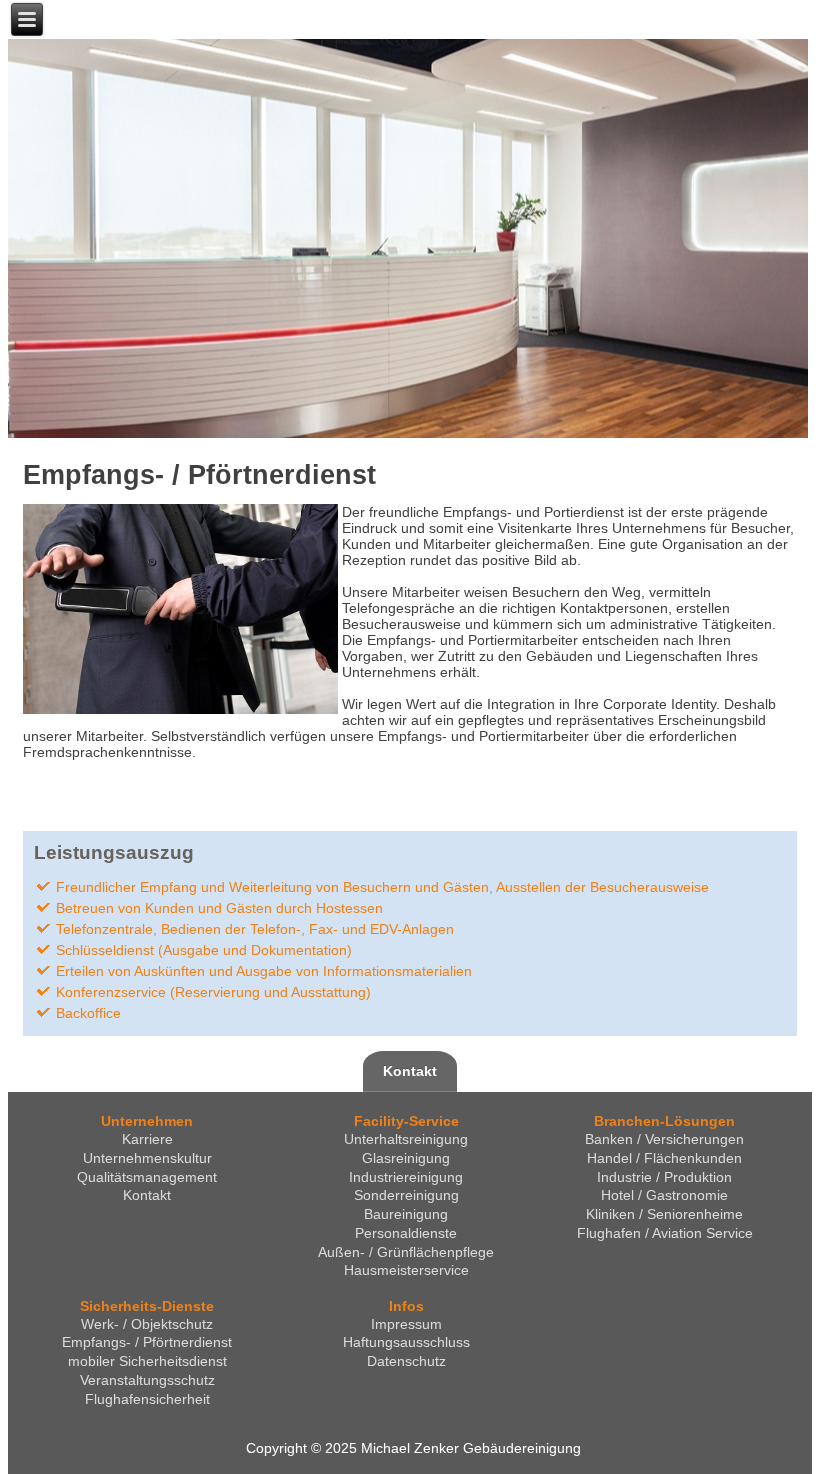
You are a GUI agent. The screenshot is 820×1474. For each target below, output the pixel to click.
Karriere (147, 1139)
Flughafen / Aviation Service (665, 1233)
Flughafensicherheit (147, 1399)
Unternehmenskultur (147, 1158)
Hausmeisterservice (406, 1270)
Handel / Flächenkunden (664, 1158)
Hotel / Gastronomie (664, 1195)
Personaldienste (406, 1233)
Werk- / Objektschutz (147, 1324)
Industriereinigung (406, 1177)
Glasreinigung (406, 1158)
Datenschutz (406, 1361)
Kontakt (410, 1071)
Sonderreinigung (406, 1195)
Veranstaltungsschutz (147, 1380)
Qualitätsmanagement (147, 1177)
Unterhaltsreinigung (406, 1139)
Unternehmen (147, 1121)
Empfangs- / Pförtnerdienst (199, 475)
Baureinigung (406, 1214)
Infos (406, 1306)
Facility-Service (406, 1121)
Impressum (406, 1324)
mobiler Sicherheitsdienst (147, 1361)
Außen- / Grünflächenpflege (406, 1252)
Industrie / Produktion (664, 1177)
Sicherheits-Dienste (147, 1306)
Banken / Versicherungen (664, 1139)
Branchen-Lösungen (664, 1121)
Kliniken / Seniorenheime (664, 1214)
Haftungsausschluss (406, 1342)
